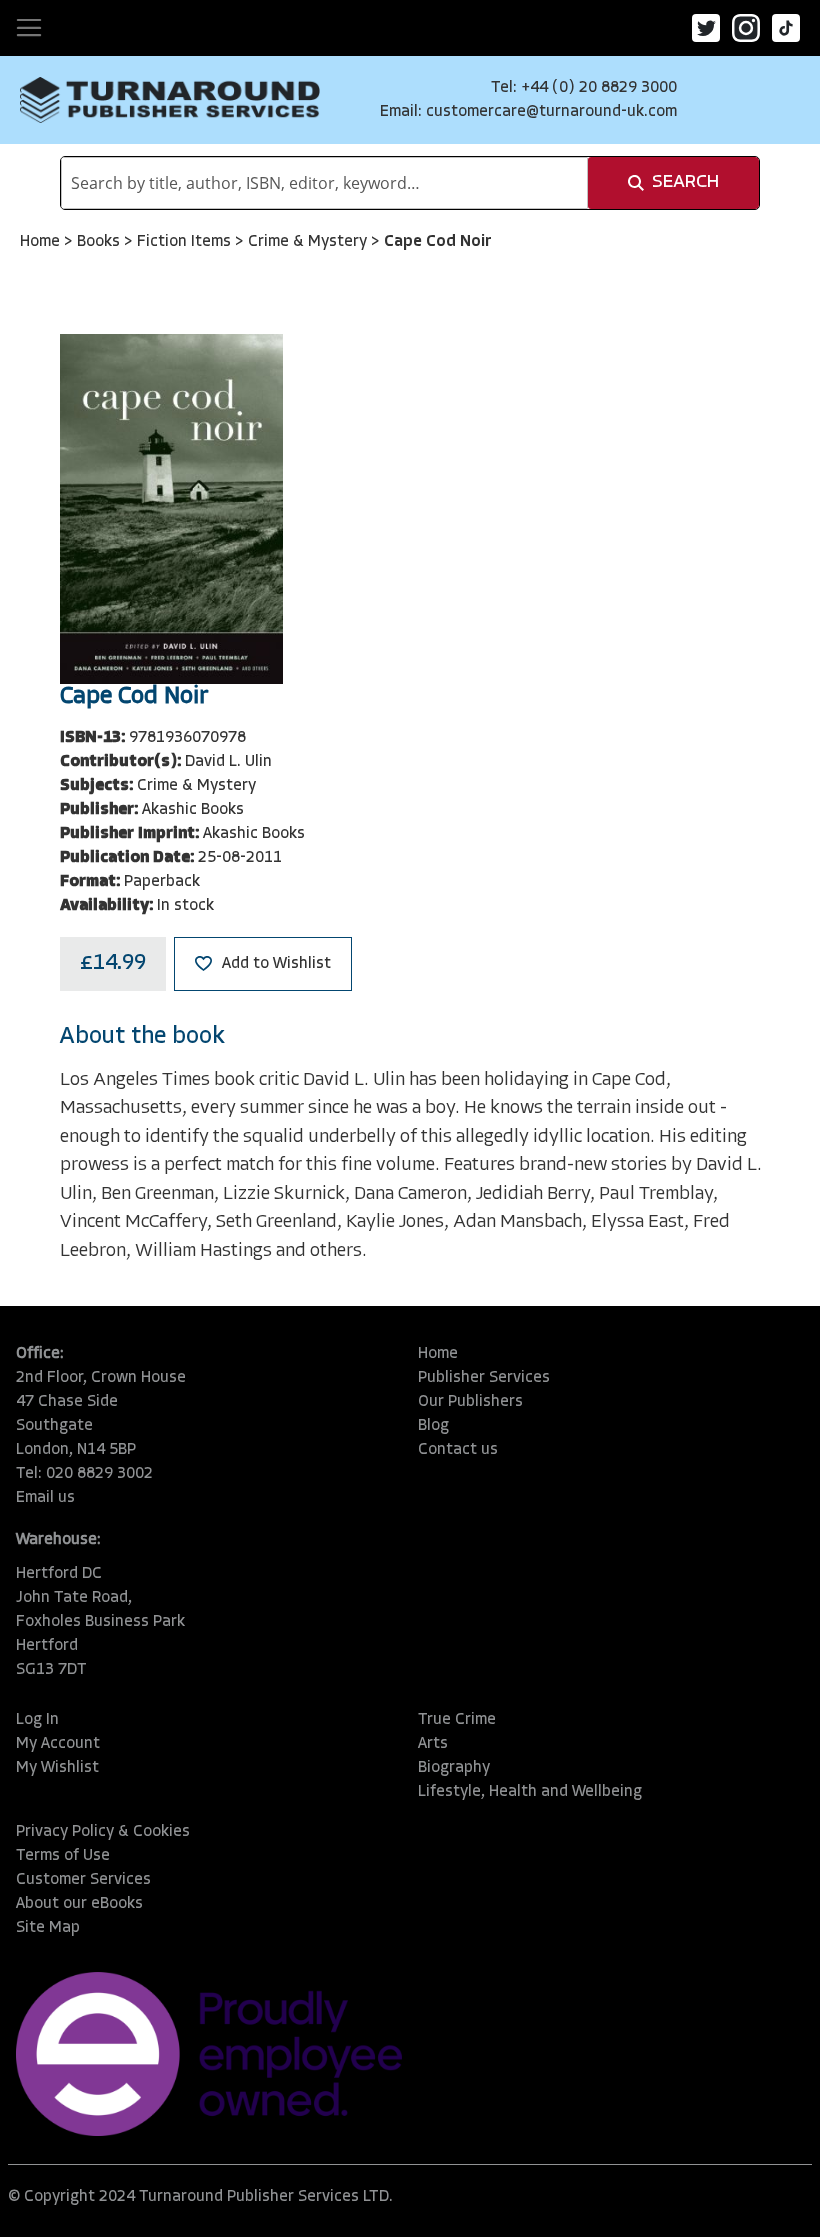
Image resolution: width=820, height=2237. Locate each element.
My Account (58, 1744)
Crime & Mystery (309, 242)
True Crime (457, 1720)
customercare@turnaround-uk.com (551, 112)
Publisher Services (484, 1378)
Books (100, 242)
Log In (37, 1720)
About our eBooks (79, 1904)
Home (42, 242)
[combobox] (324, 183)
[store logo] (170, 100)
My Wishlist (57, 1768)
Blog (433, 1426)
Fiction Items (186, 242)
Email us (45, 1498)
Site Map (48, 1928)
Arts (433, 1744)
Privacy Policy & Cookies (103, 1832)
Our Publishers (470, 1402)
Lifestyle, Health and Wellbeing (530, 1792)
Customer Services (83, 1880)
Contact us (458, 1450)
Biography (454, 1768)
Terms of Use (63, 1856)
